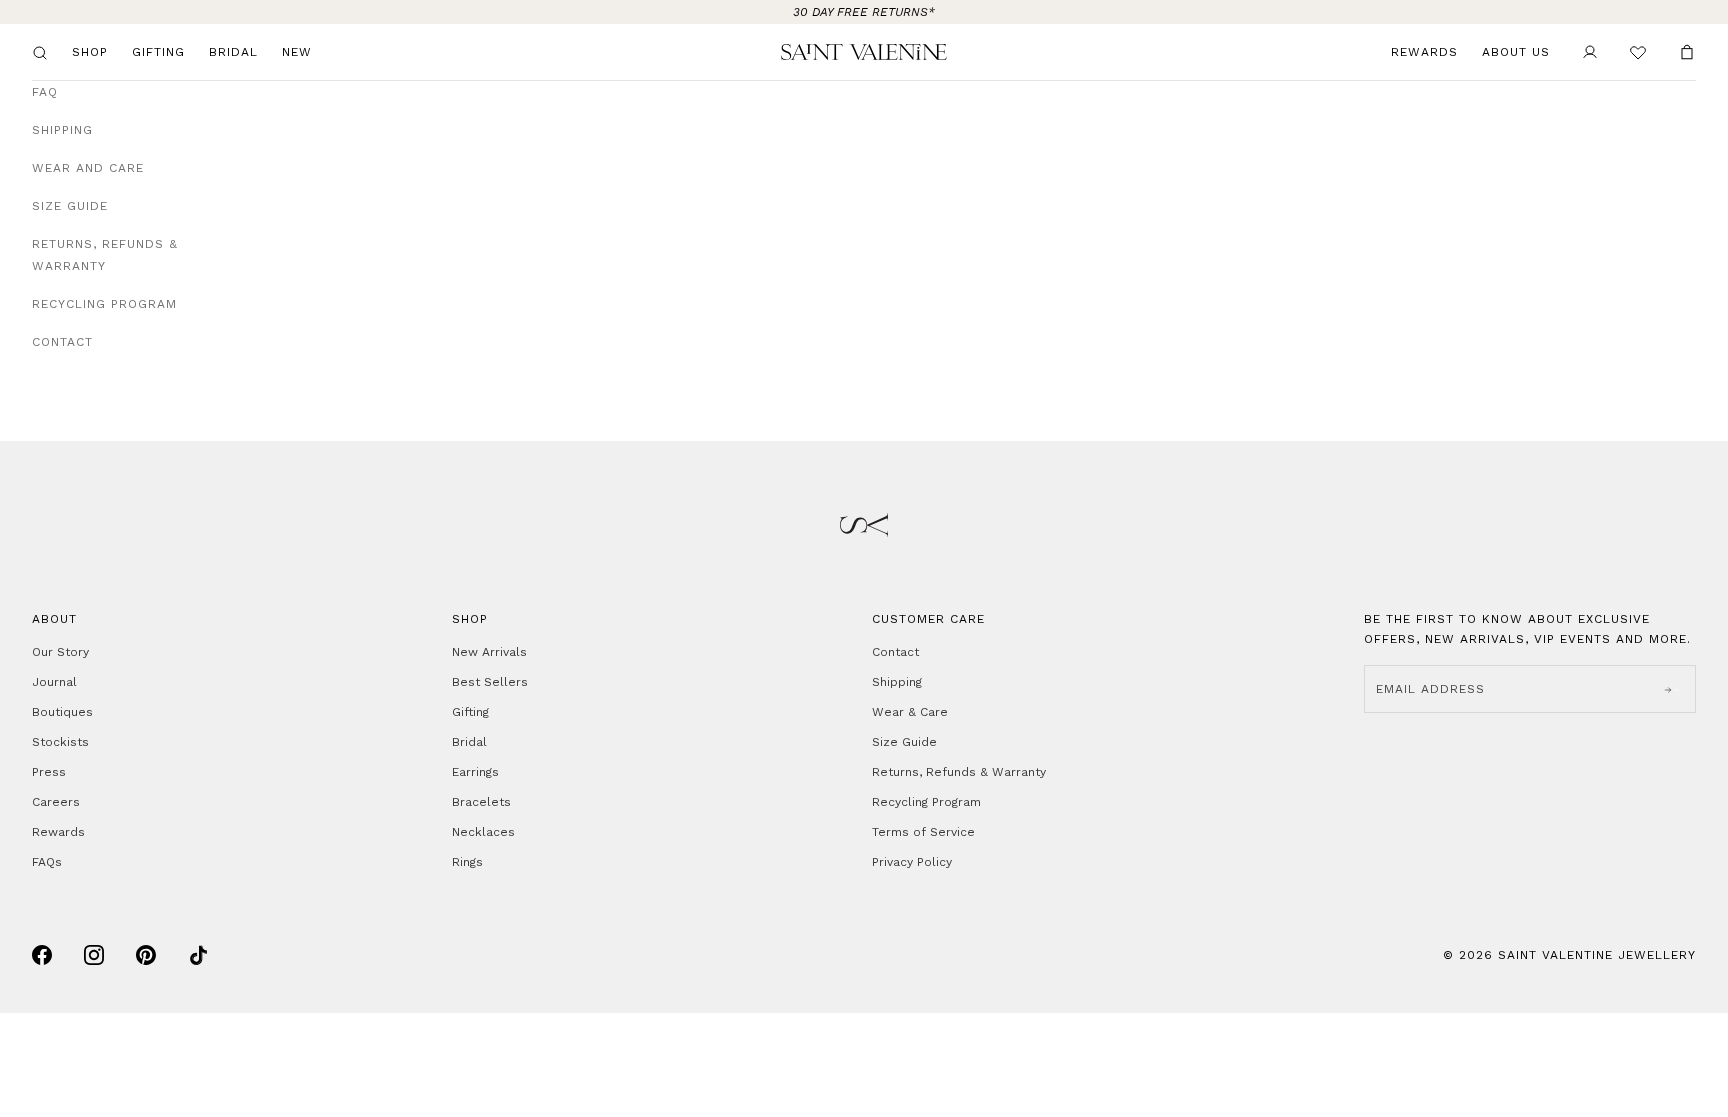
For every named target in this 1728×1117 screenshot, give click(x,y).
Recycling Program (104, 304)
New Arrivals (489, 652)
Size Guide (70, 206)
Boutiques (62, 712)
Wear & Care (910, 712)
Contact (62, 342)
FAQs (47, 862)
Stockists (60, 742)
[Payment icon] (42, 955)
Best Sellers (490, 682)
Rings (467, 862)
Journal (54, 682)
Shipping (62, 130)
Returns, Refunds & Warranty (105, 255)
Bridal (233, 52)
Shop (90, 52)
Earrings (475, 772)
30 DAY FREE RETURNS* (864, 12)
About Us (1516, 52)
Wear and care (88, 168)
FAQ (45, 92)
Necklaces (483, 832)
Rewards (1424, 52)
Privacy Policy (912, 862)
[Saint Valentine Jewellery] (863, 52)
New (297, 52)
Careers (56, 802)
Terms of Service (923, 832)
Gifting (158, 52)
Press (49, 772)
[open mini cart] (1687, 52)
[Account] (1590, 52)
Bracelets (481, 802)
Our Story (60, 652)
